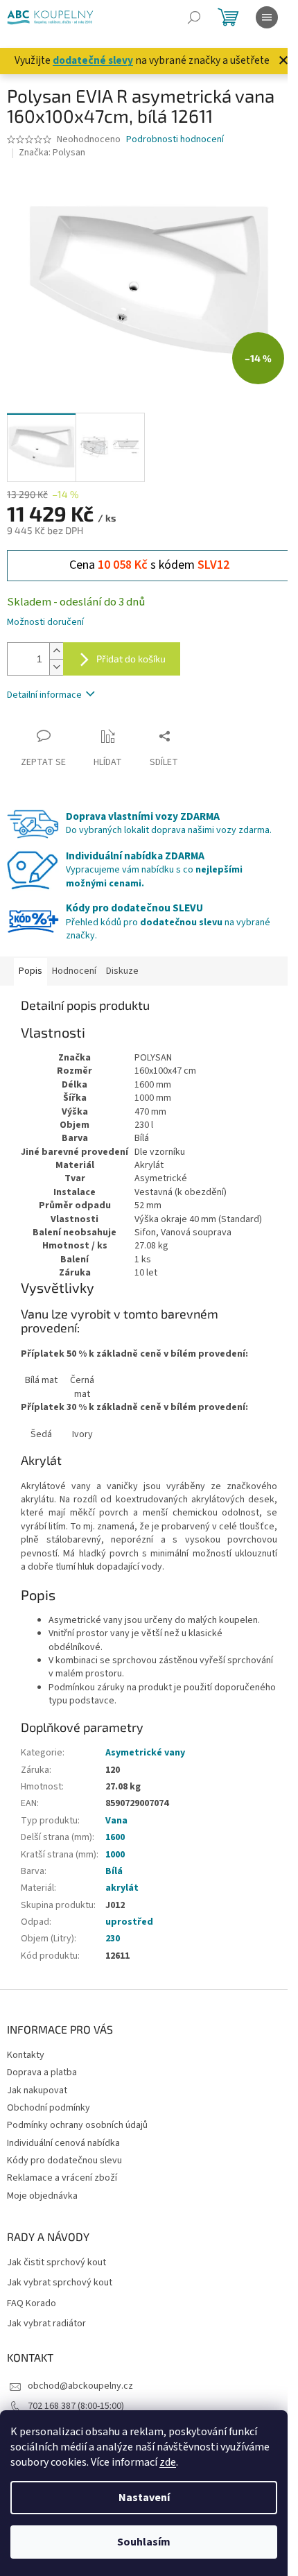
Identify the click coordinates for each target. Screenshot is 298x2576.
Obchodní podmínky (49, 2108)
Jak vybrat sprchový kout (60, 2283)
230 (113, 1939)
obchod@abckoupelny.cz (80, 2386)
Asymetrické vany (145, 1753)
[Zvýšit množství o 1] (56, 651)
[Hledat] (194, 17)
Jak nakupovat (37, 2090)
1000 (115, 1855)
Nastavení (144, 2498)
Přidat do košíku (131, 659)
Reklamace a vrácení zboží (62, 2178)
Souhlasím (144, 2542)
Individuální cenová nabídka (63, 2143)
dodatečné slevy (93, 60)
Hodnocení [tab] (74, 971)
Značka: (52, 153)
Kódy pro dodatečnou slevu (64, 2161)
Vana (116, 1821)
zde (168, 2462)
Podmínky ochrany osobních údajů (77, 2125)
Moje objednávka (42, 2196)
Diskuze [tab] (122, 971)
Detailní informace (44, 695)
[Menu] (267, 17)
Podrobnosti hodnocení (175, 140)
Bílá (114, 1871)
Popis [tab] (30, 971)
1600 (115, 1837)
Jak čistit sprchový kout (56, 2263)
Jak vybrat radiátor (46, 2324)
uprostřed (129, 1922)
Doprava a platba (42, 2072)
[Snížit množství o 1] (56, 667)
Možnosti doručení (45, 622)
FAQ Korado (32, 2304)
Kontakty (26, 2055)
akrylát (122, 1888)
